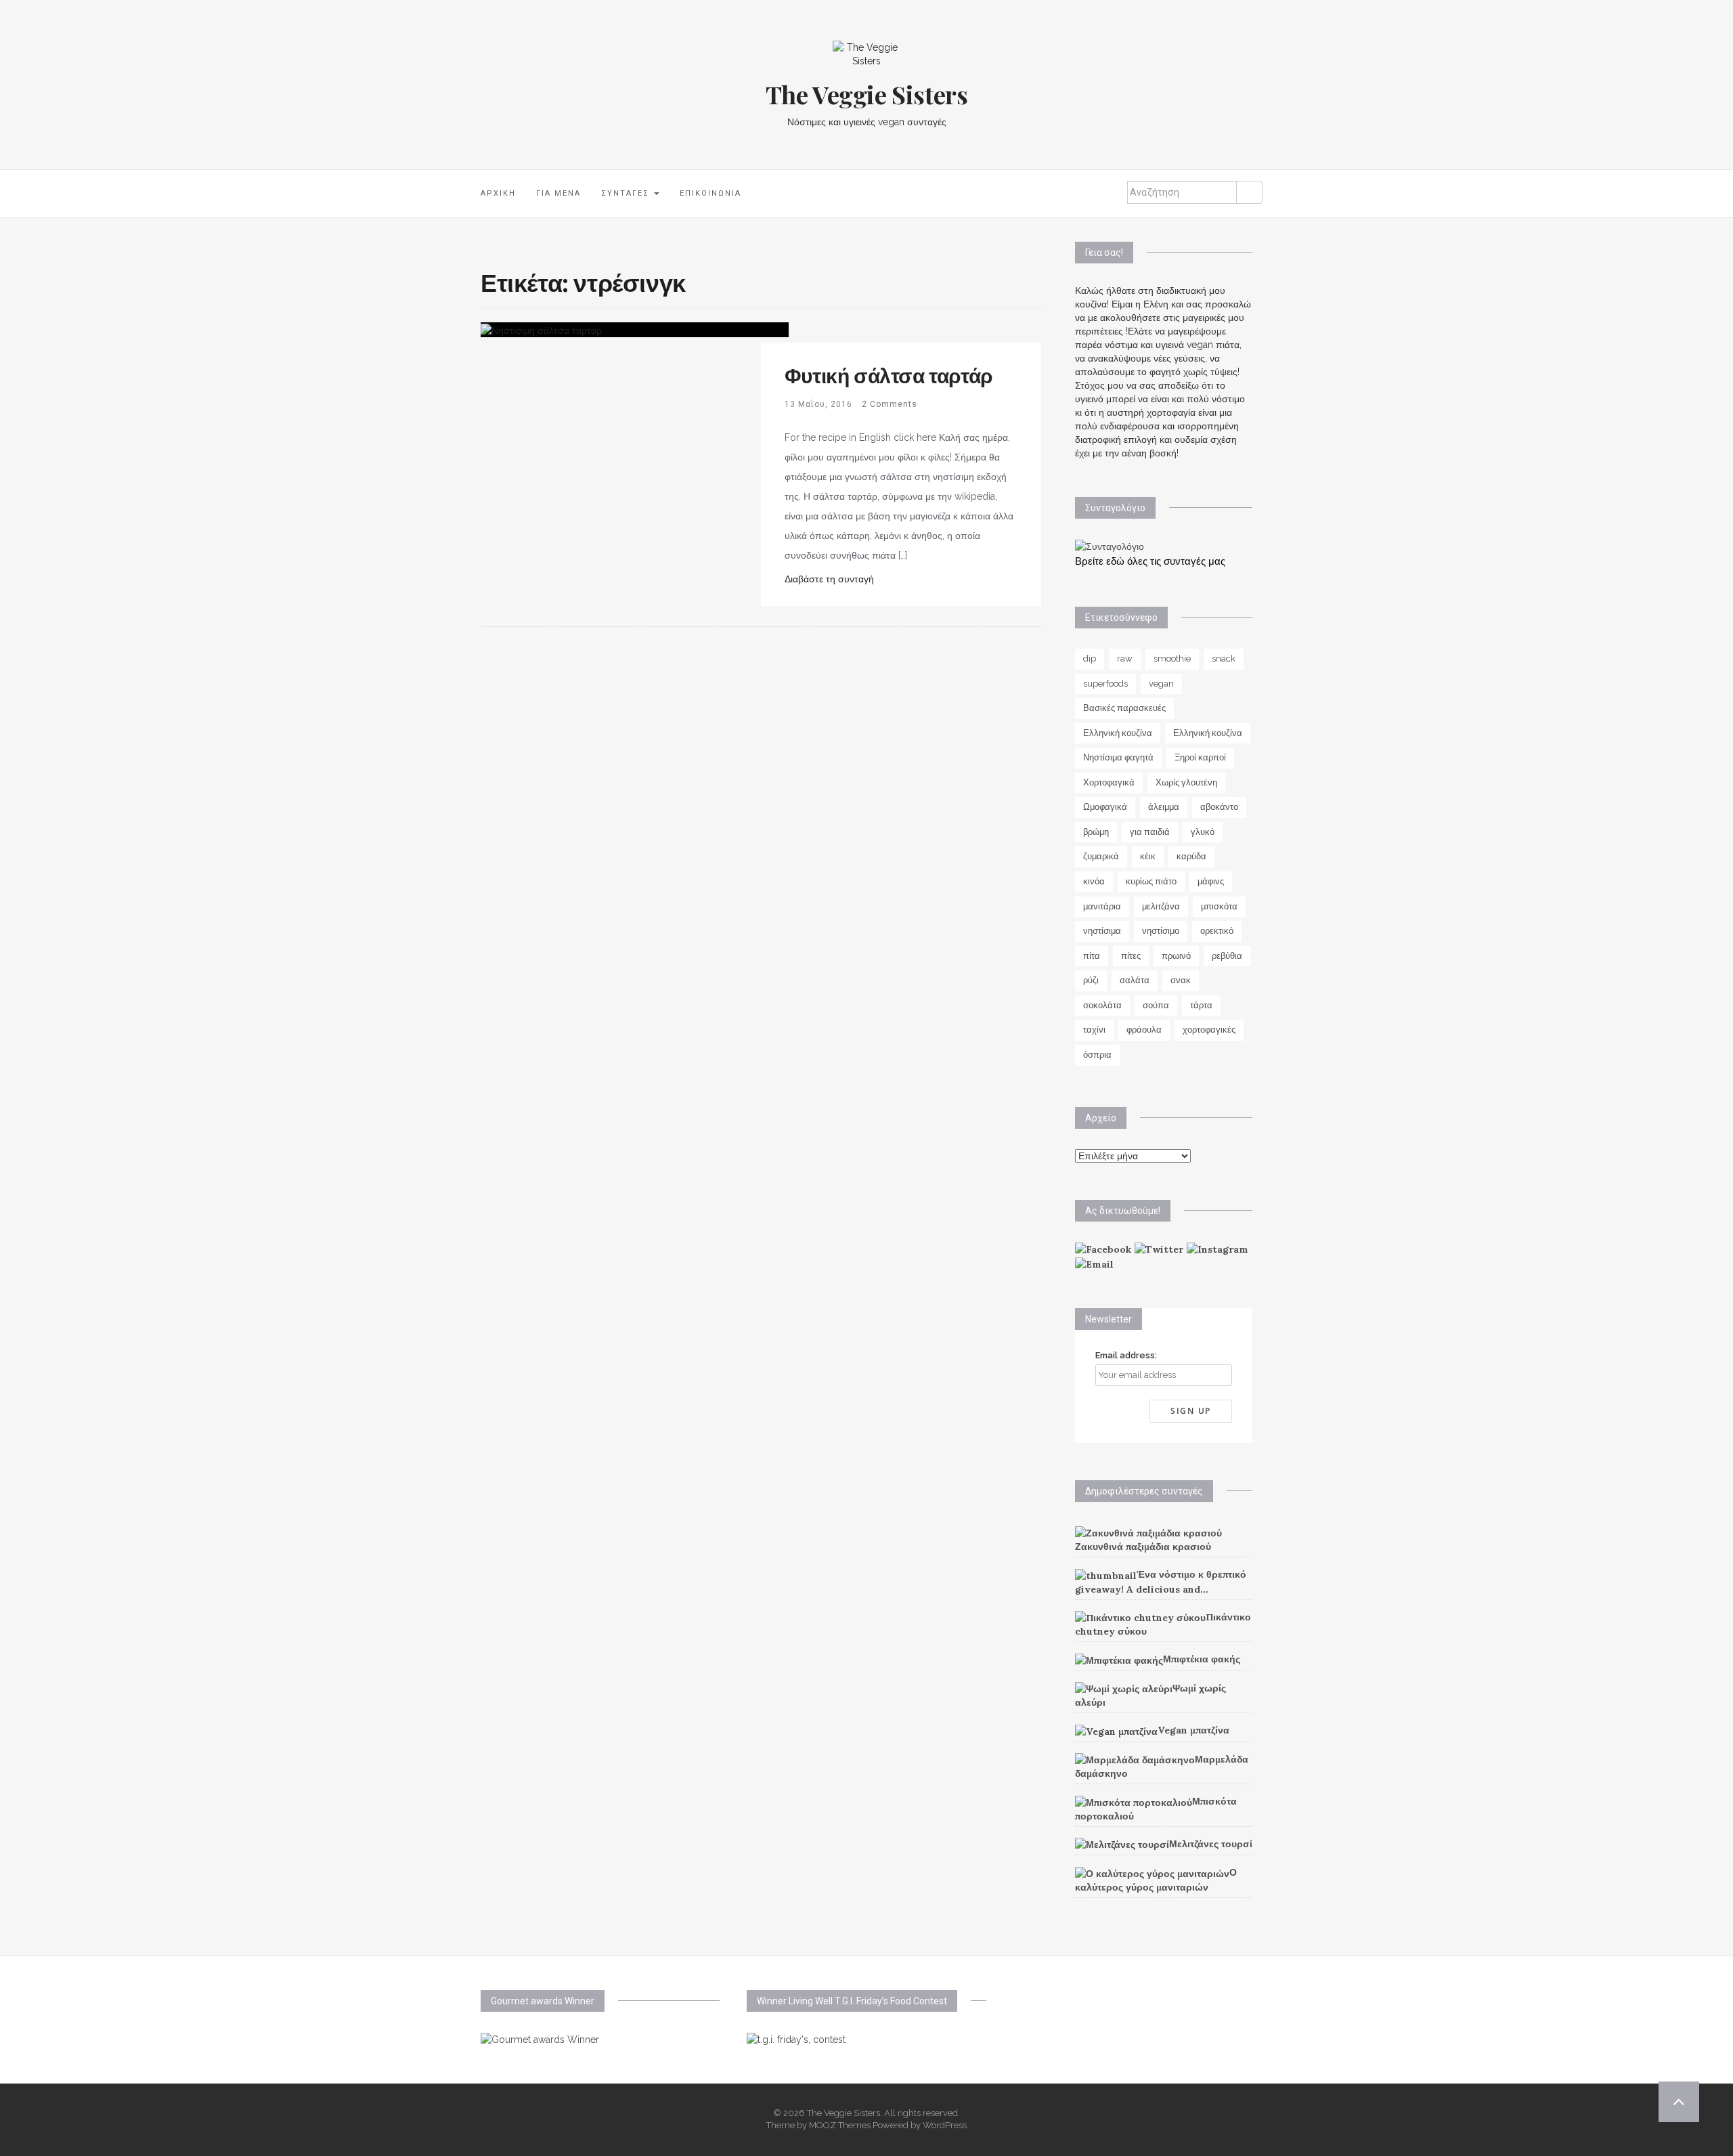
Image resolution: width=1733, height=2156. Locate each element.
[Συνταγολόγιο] (1110, 546)
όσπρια (1097, 1055)
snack (1224, 659)
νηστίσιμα (1102, 931)
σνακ (1181, 980)
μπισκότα (1219, 906)
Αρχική (498, 193)
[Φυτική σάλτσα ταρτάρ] (541, 329)
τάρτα (1201, 1005)
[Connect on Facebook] (1103, 1249)
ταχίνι (1094, 1030)
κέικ (1148, 856)
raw (1125, 659)
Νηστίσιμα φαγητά (1118, 757)
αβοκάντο (1219, 807)
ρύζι (1091, 980)
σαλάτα (1135, 980)
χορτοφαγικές (1209, 1030)
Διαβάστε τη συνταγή (829, 579)
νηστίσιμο (1161, 931)
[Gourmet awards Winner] (540, 2039)
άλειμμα (1164, 807)
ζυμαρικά (1101, 856)
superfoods (1105, 684)
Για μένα (558, 193)
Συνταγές (627, 193)
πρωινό (1176, 956)
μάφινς (1211, 881)
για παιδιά (1150, 832)
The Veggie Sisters (867, 94)
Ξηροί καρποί (1200, 757)
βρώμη (1096, 832)
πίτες (1131, 956)
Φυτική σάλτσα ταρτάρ (889, 375)
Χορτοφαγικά (1109, 782)
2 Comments (890, 404)
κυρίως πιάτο (1151, 881)
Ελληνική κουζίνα (1118, 733)
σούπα (1156, 1005)
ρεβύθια (1227, 956)
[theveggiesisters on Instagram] (1218, 1249)
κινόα (1094, 881)
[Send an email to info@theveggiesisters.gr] (1094, 1263)
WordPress (945, 2125)
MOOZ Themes (840, 2125)
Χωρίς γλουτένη (1186, 782)
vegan (1161, 684)
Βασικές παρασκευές (1124, 708)
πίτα (1092, 956)
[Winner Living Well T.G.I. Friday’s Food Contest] (796, 2039)
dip (1090, 659)
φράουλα (1144, 1030)
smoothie (1172, 659)
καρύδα (1191, 856)
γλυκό (1203, 832)
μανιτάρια (1102, 906)
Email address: (1126, 1355)
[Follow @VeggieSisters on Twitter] (1159, 1249)
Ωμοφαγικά (1105, 807)
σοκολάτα (1102, 1005)
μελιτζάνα (1161, 906)
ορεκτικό (1217, 931)
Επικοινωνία (710, 193)
